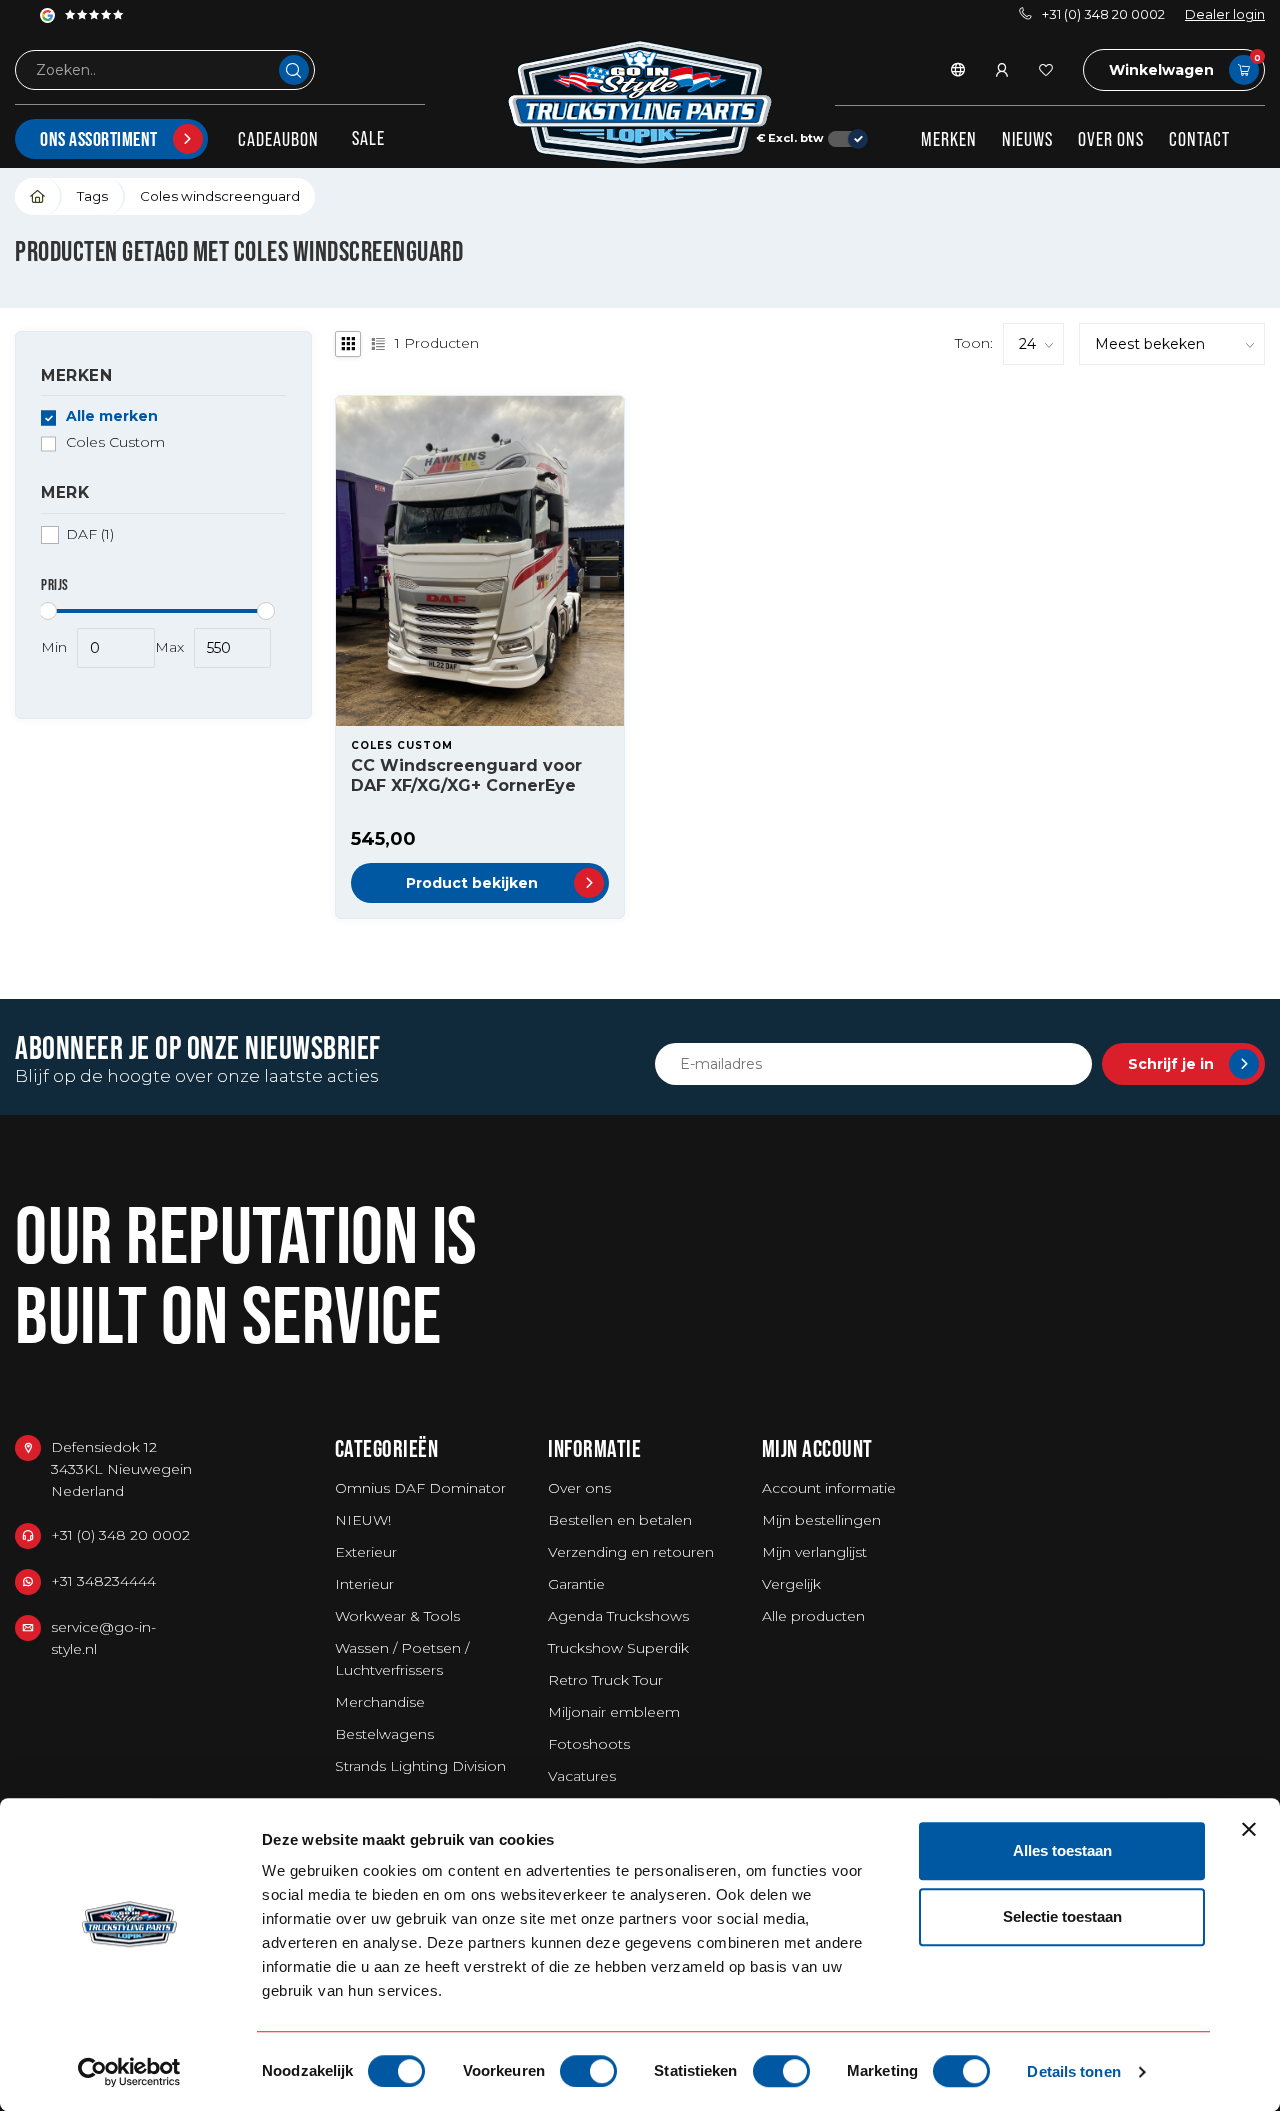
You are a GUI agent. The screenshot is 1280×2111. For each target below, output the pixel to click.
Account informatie (829, 1488)
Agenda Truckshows (618, 1616)
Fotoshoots (589, 1744)
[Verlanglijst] (1046, 70)
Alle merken (112, 417)
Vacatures (582, 1776)
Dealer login (1225, 14)
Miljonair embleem (614, 1712)
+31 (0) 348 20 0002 (1103, 14)
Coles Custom (115, 443)
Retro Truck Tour (605, 1680)
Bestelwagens (384, 1734)
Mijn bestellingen (821, 1520)
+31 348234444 (103, 1581)
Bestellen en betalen (620, 1520)
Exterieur (366, 1552)
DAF (90, 534)
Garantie (576, 1584)
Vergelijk (791, 1584)
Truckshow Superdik (618, 1648)
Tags (92, 196)
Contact (1199, 139)
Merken (949, 139)
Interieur (364, 1584)
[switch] (588, 2071)
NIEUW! (363, 1520)
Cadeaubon (278, 139)
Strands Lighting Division (420, 1766)
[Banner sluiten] (1249, 1829)
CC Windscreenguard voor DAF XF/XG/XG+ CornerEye (466, 775)
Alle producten (813, 1616)
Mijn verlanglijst (814, 1552)
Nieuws (1027, 139)
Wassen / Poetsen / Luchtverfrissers (402, 1659)
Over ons (1111, 139)
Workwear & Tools (397, 1616)
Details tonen (1073, 2071)
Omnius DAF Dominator (420, 1488)
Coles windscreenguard (220, 196)
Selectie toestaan (1062, 1916)
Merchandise (380, 1702)
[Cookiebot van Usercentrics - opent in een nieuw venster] (129, 2072)
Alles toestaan (1062, 1850)
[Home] (38, 196)
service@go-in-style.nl (103, 1638)
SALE (368, 138)
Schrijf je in (1171, 1064)
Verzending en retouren (631, 1552)
